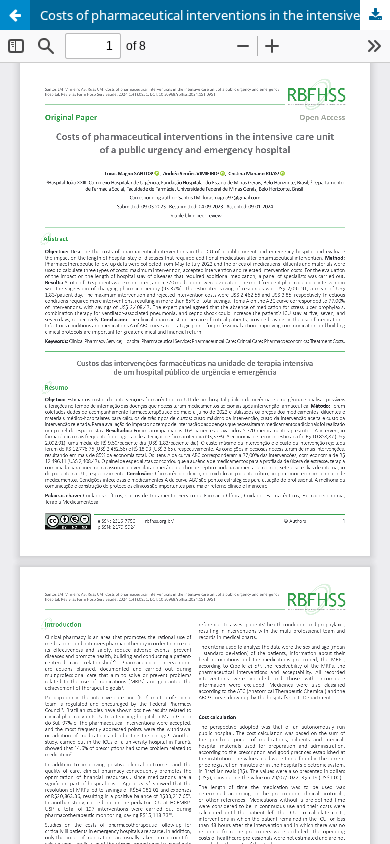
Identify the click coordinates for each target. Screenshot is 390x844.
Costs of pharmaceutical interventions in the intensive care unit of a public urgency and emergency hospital (215, 15)
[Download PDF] (375, 15)
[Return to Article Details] (15, 15)
